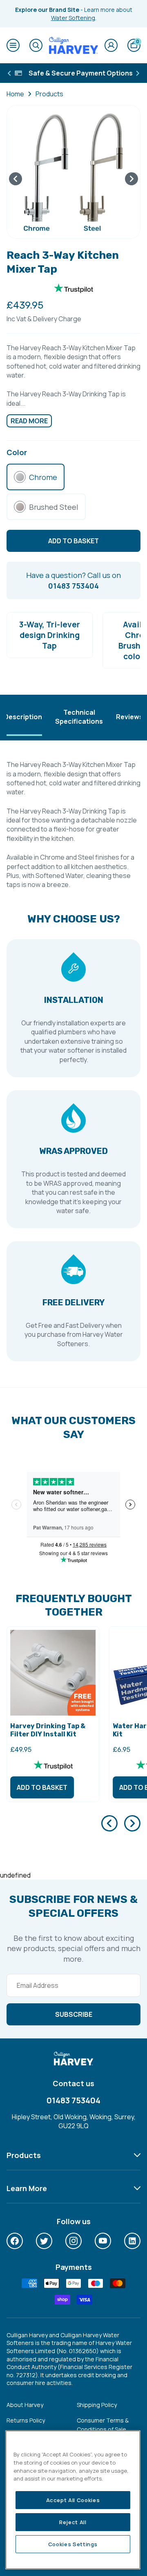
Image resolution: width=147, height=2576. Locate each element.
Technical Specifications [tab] (79, 717)
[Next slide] (131, 179)
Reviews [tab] (129, 717)
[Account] (111, 45)
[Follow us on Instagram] (73, 2241)
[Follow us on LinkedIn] (132, 2241)
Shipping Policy (97, 2405)
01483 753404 (73, 2100)
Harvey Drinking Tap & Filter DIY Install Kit (48, 1730)
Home (15, 94)
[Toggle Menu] (13, 45)
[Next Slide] (132, 1823)
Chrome (43, 477)
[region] (73, 2500)
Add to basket (42, 1787)
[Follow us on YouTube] (103, 2241)
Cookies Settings (73, 2544)
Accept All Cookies (73, 2500)
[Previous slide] (16, 179)
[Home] (73, 45)
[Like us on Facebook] (15, 2241)
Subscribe (74, 2014)
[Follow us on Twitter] (44, 2241)
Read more (29, 421)
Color (17, 452)
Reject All (73, 2522)
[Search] (36, 45)
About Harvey (25, 2405)
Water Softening (73, 18)
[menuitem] (15, 2241)
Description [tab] (23, 717)
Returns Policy (26, 2420)
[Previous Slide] (109, 1823)
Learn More (27, 2188)
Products (49, 94)
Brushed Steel (54, 507)
